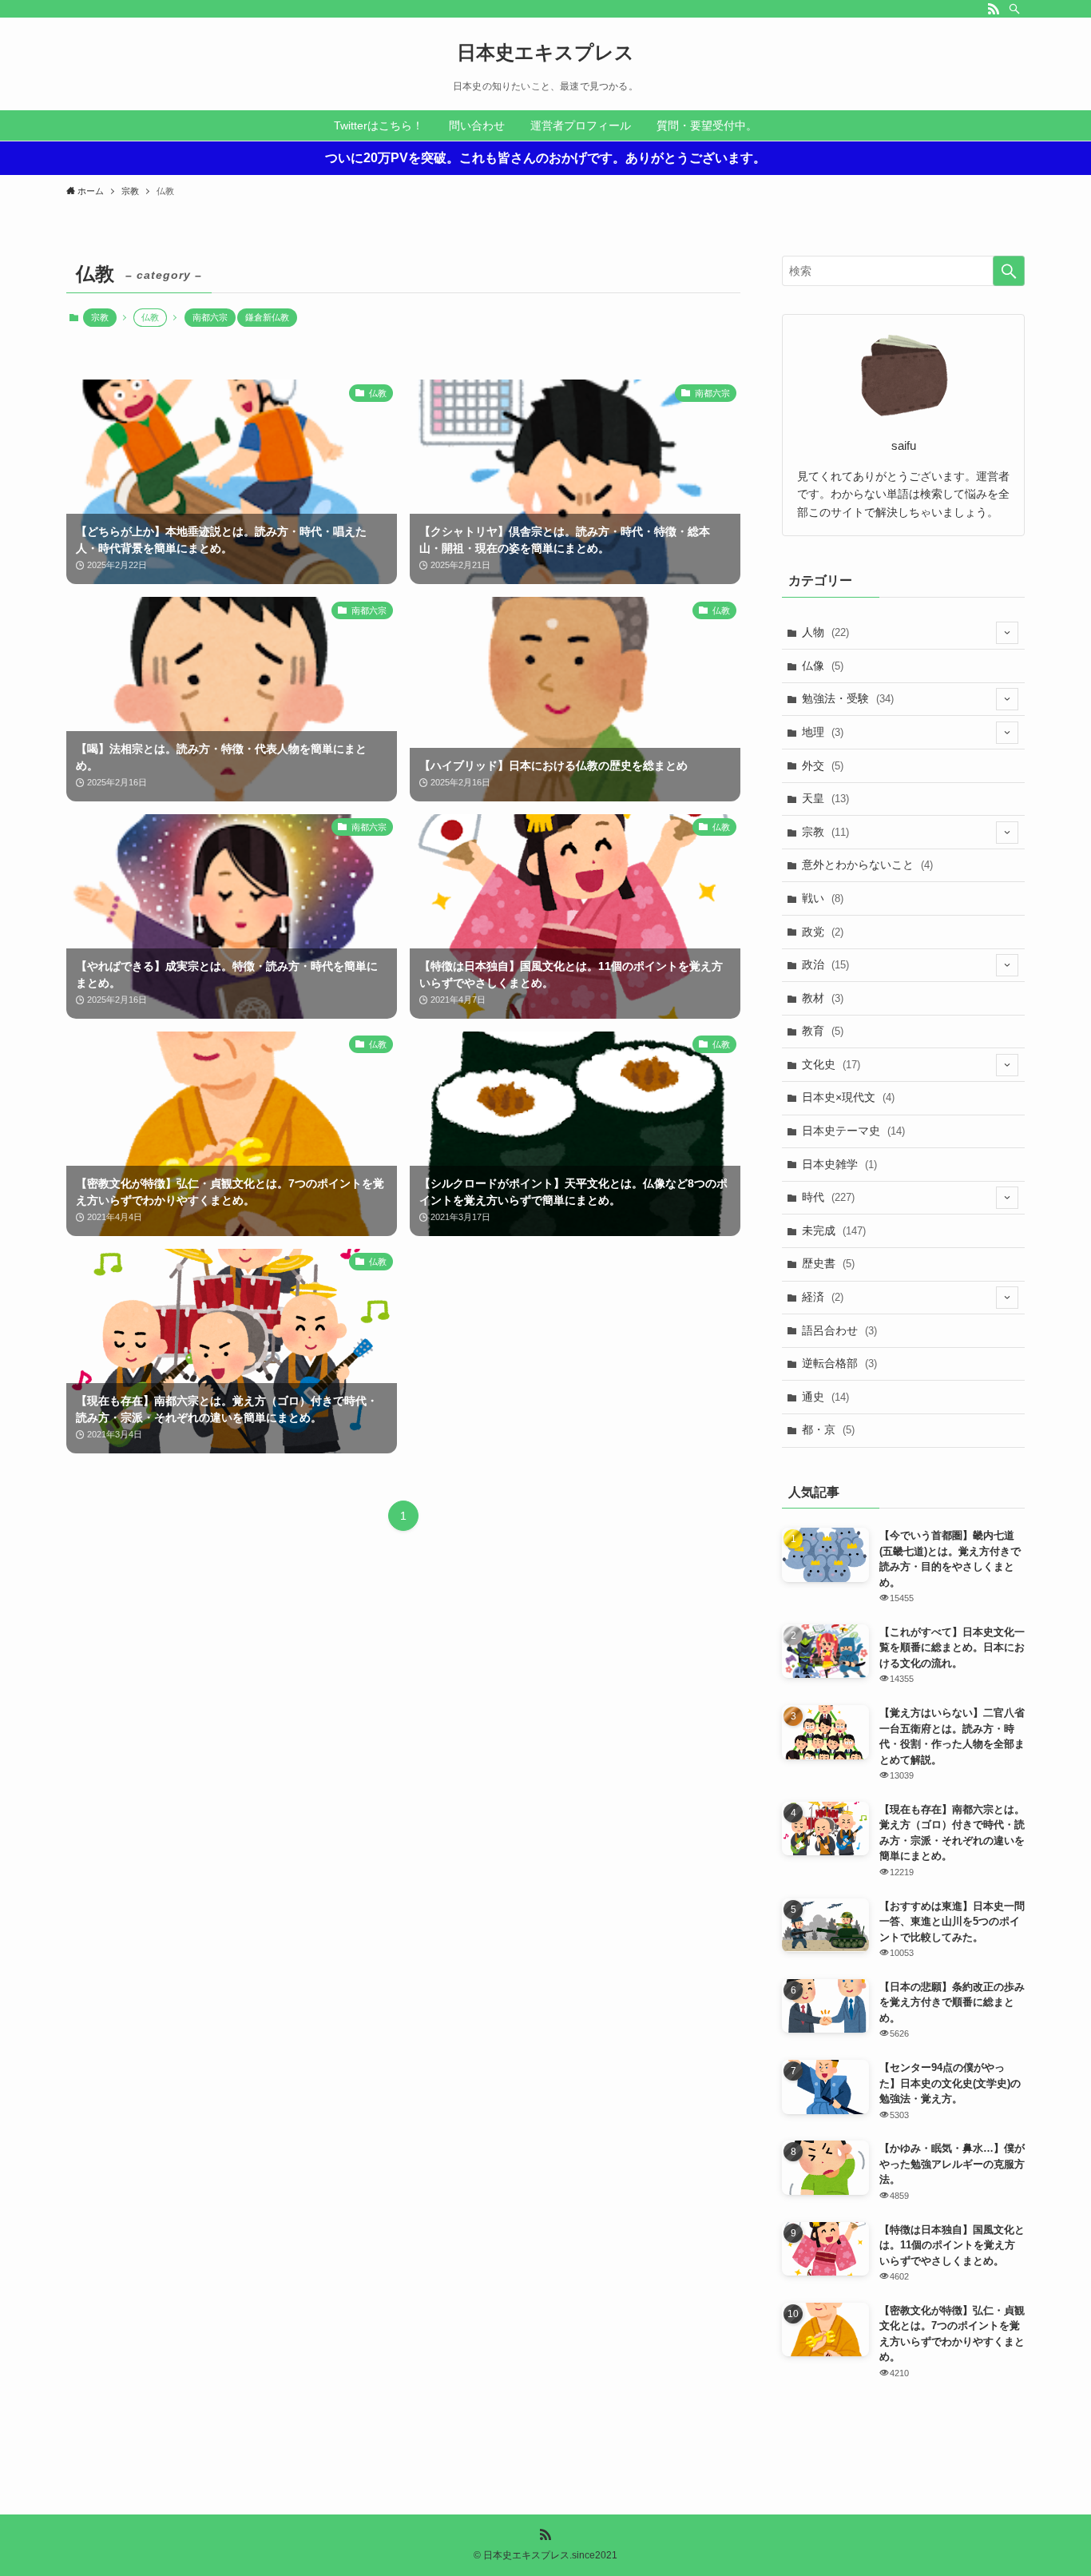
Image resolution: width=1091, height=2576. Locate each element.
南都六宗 (210, 317)
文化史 (831, 1064)
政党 (823, 932)
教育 (823, 1031)
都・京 (828, 1429)
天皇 (825, 798)
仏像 (823, 666)
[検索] (1014, 9)
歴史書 (828, 1263)
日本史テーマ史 (853, 1131)
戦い (823, 898)
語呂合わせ (839, 1330)
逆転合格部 (839, 1363)
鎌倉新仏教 (267, 317)
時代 (828, 1197)
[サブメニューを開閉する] (1007, 633)
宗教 (100, 317)
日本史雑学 (839, 1164)
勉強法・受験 (848, 698)
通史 (825, 1397)
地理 (823, 732)
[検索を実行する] (1009, 271)
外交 (823, 765)
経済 (823, 1297)
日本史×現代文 (848, 1097)
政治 (825, 964)
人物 (825, 632)
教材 (823, 998)
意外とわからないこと (867, 865)
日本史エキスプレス (545, 53)
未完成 (834, 1230)
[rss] (994, 9)
